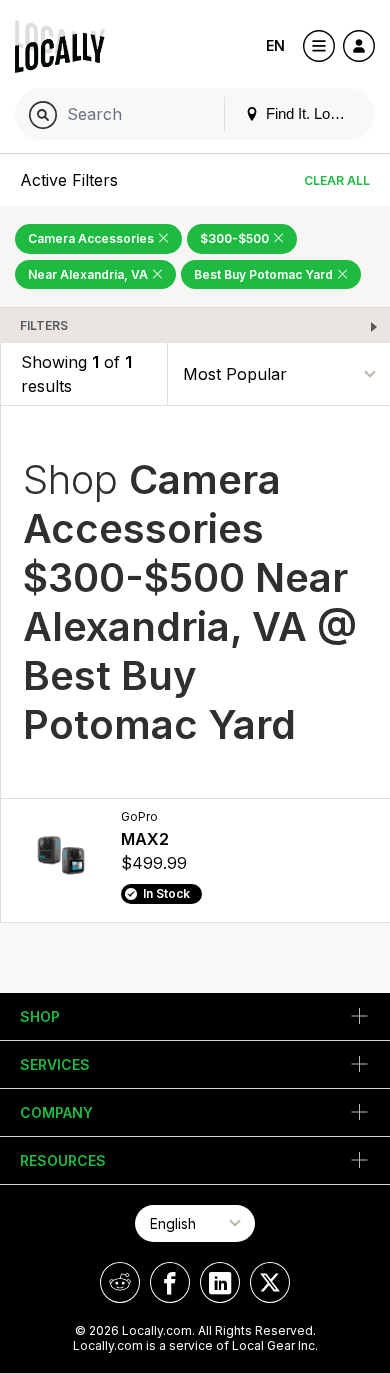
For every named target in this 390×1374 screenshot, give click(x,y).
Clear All (337, 180)
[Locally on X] (270, 1282)
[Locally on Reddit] (120, 1282)
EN (275, 45)
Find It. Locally (311, 113)
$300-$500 (236, 238)
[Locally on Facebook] (170, 1282)
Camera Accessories (92, 238)
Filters (44, 325)
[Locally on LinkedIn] (220, 1282)
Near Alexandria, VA (89, 274)
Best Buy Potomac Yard (265, 274)
